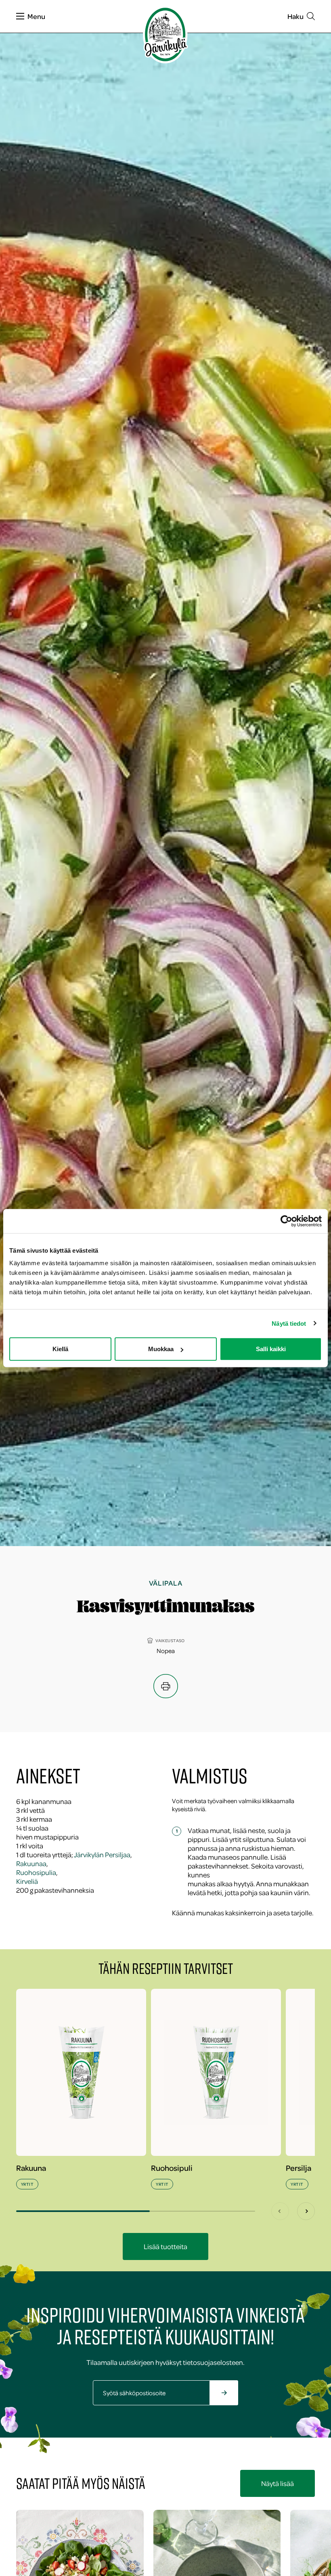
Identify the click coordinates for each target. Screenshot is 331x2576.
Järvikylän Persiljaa (102, 1854)
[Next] (306, 2211)
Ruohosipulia (36, 1872)
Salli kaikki (271, 1349)
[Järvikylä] (165, 35)
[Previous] (280, 2211)
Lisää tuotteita (165, 2246)
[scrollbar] (136, 2211)
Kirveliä (27, 1881)
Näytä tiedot (289, 1323)
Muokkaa (161, 1349)
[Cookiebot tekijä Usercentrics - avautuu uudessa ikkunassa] (286, 1221)
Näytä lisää (278, 2483)
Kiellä (60, 1349)
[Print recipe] (166, 1686)
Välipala (166, 1583)
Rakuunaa (31, 1863)
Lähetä (233, 2397)
